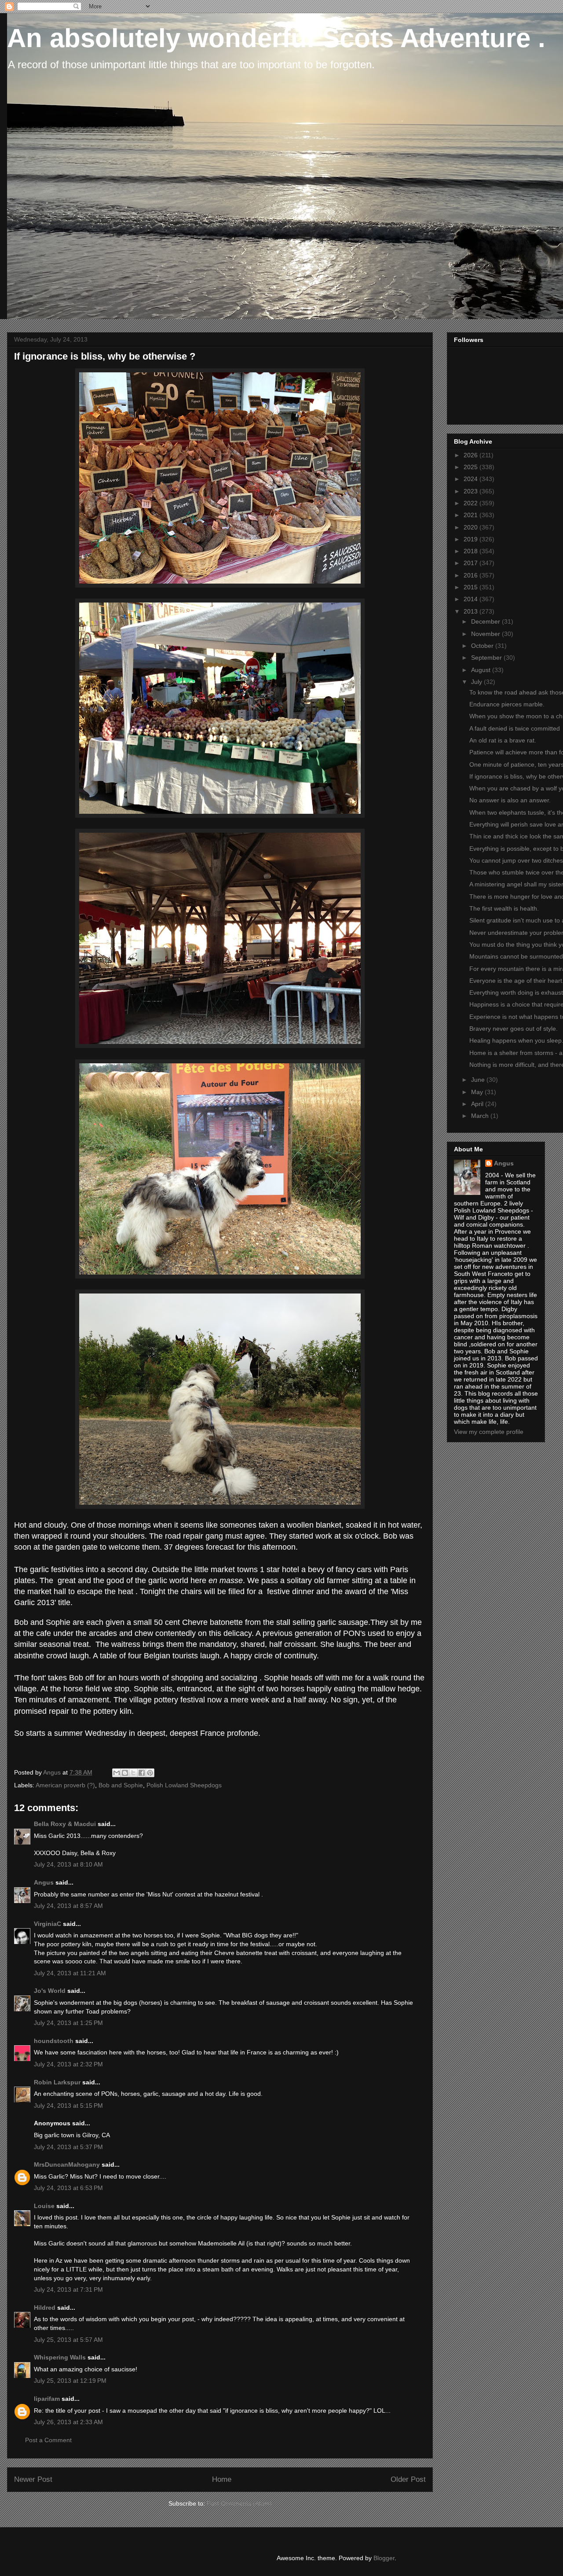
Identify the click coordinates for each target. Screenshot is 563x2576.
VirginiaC (48, 1924)
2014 (472, 599)
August (482, 670)
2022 (472, 503)
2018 (472, 551)
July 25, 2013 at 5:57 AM (68, 2340)
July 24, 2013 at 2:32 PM (68, 2064)
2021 (472, 515)
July (477, 682)
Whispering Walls (60, 2357)
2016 (472, 575)
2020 (472, 527)
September (487, 658)
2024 (472, 479)
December (486, 621)
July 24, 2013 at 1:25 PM (68, 2023)
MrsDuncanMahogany (67, 2164)
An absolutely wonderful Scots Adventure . (276, 38)
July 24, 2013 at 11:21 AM (70, 1973)
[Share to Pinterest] (150, 1773)
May (478, 1092)
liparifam (47, 2399)
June (479, 1080)
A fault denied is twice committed (515, 728)
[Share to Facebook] (142, 1773)
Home (222, 2479)
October (483, 646)
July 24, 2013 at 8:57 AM (68, 1906)
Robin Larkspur (57, 2082)
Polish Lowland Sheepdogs (184, 1785)
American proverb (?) (65, 1785)
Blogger (384, 2558)
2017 (472, 563)
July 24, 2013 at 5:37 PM (68, 2147)
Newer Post (33, 2479)
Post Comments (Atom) (239, 2503)
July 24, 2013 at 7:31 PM (68, 2289)
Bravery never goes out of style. (514, 1029)
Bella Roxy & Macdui (65, 1824)
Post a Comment (48, 2440)
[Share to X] (133, 1773)
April (478, 1104)
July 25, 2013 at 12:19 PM (70, 2381)
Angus (44, 1882)
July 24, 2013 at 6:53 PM (68, 2188)
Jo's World (50, 1991)
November (486, 634)
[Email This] (117, 1773)
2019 (472, 539)
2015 (472, 587)
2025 (472, 467)
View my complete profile (489, 1432)
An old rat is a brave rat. (503, 740)
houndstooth (54, 2041)
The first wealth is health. (504, 908)
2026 (472, 455)
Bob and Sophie (121, 1785)
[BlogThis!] (125, 1773)
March (481, 1116)
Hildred (45, 2308)
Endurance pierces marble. (507, 704)
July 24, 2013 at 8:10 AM (68, 1864)
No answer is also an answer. (510, 800)
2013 (472, 611)
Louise (44, 2206)
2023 (472, 491)
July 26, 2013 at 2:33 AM (68, 2422)
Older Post (408, 2479)
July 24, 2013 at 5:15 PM (68, 2106)
